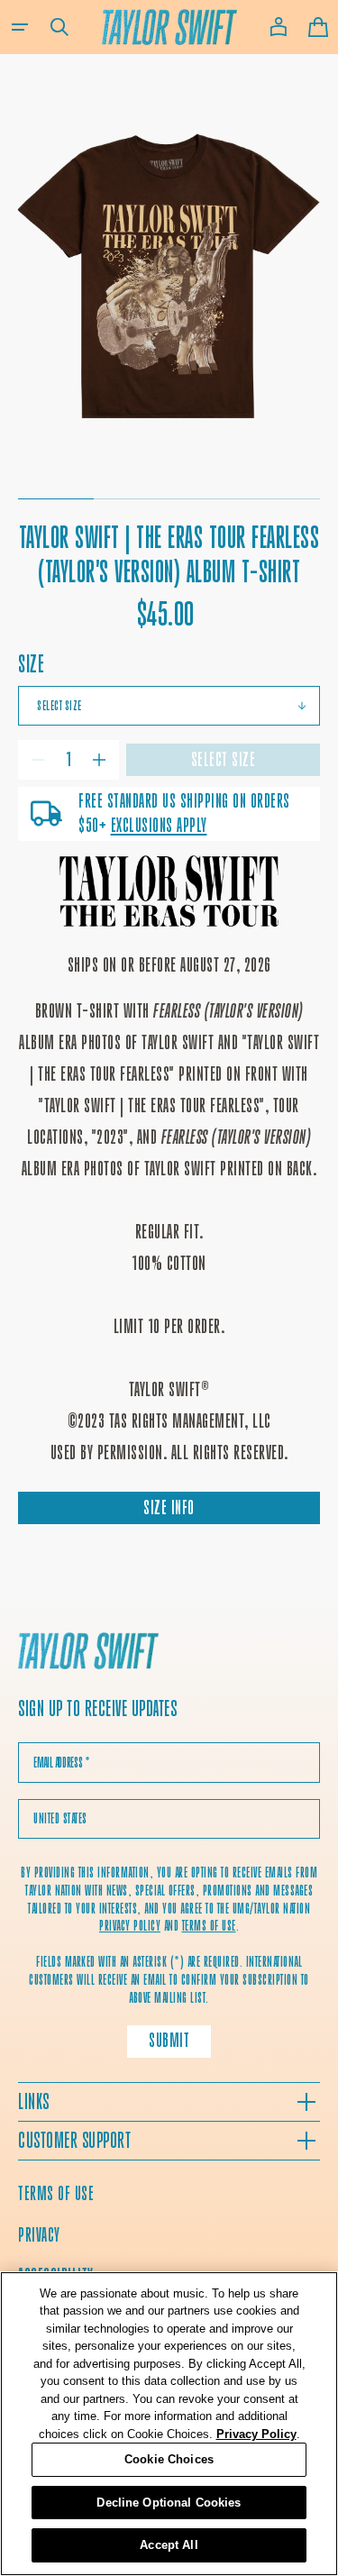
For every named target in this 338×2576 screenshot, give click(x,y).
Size (31, 664)
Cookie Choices (169, 2459)
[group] (169, 273)
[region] (169, 2424)
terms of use (209, 1926)
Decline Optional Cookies (169, 2503)
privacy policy (130, 1926)
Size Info (169, 1507)
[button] (20, 27)
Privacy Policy (256, 2434)
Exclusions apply (159, 825)
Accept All (169, 2545)
